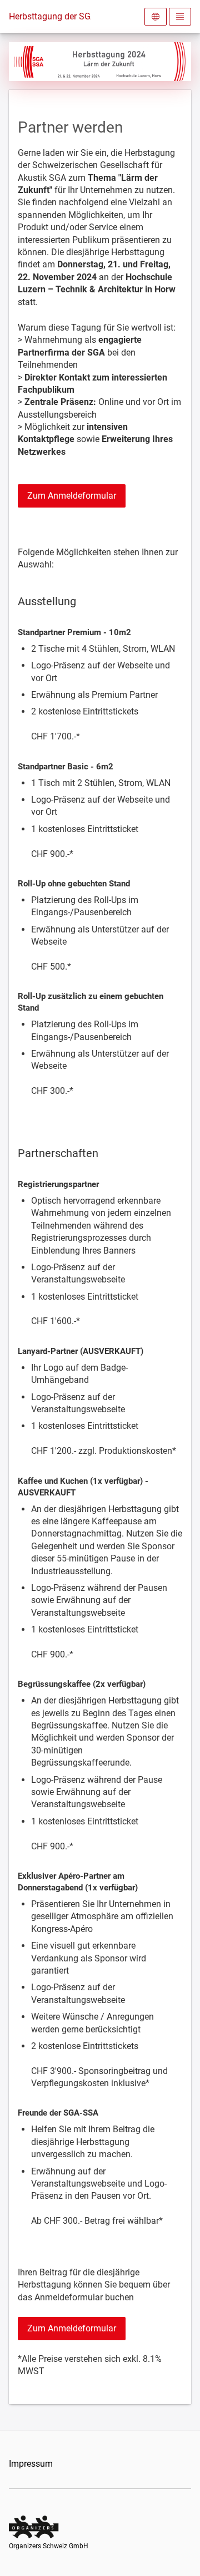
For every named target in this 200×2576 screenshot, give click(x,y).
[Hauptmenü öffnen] (180, 17)
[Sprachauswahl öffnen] (156, 17)
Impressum (31, 2464)
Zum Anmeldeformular (72, 496)
